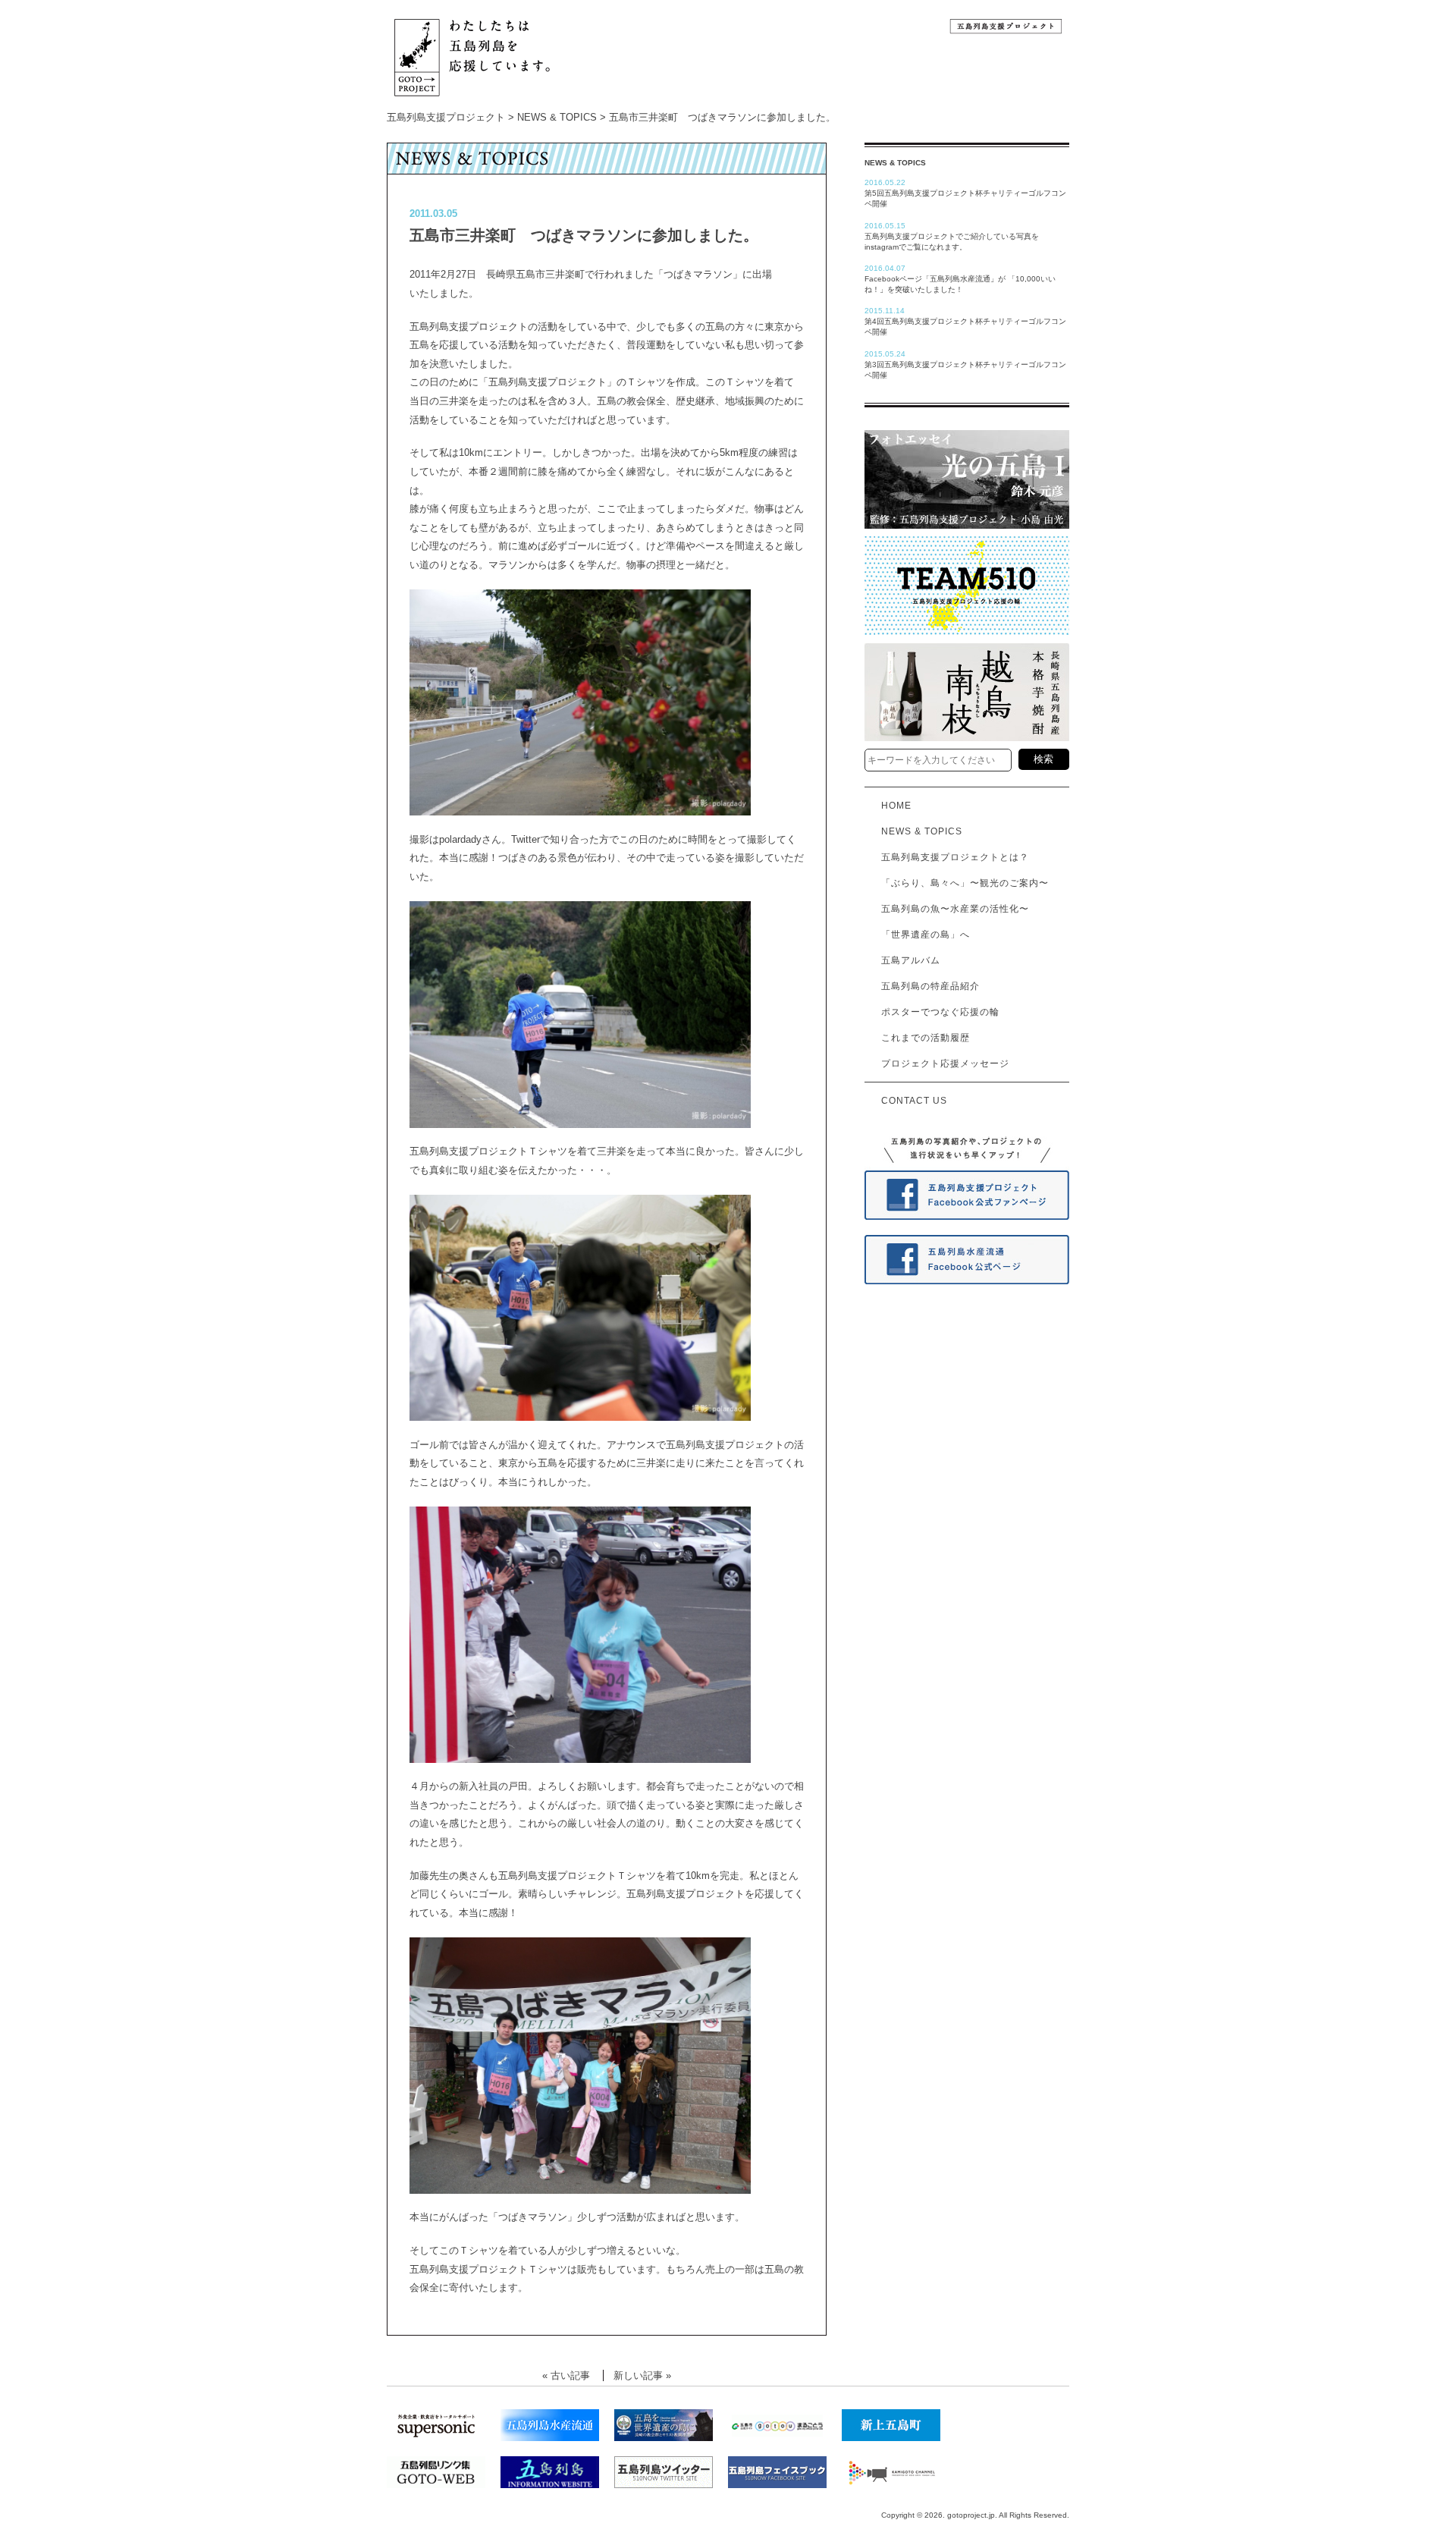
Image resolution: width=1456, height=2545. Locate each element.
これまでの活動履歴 (921, 1038)
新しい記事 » (642, 2375)
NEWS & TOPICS (557, 117)
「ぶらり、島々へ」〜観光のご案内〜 (960, 883)
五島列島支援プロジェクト (446, 117)
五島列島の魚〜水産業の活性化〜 (951, 909)
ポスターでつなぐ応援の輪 (936, 1012)
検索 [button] (1043, 759)
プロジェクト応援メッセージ (941, 1064)
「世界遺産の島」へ (921, 935)
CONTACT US (910, 1101)
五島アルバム (906, 960)
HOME (892, 806)
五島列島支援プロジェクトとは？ (951, 857)
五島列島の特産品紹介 (926, 986)
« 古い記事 (566, 2375)
